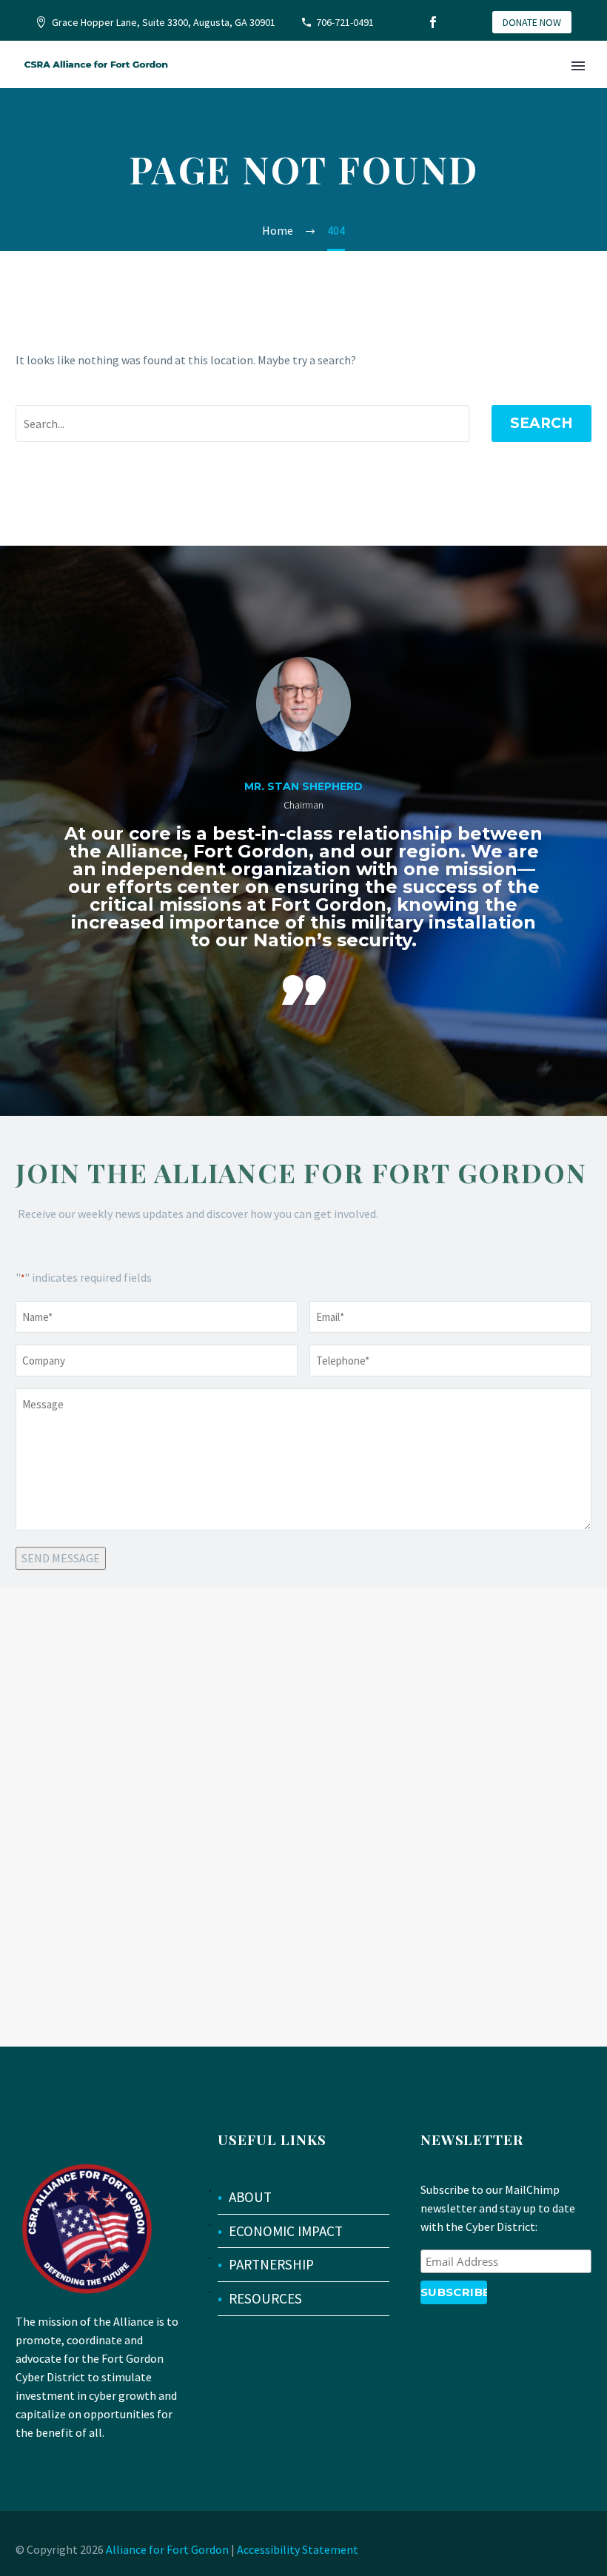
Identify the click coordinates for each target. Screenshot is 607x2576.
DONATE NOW (532, 22)
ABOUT (250, 2197)
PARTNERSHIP (271, 2264)
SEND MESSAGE (61, 1558)
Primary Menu (578, 66)
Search (541, 423)
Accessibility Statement (298, 2549)
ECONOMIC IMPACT (286, 2231)
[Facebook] (433, 22)
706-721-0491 (345, 22)
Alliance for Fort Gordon (167, 2549)
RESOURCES (265, 2298)
